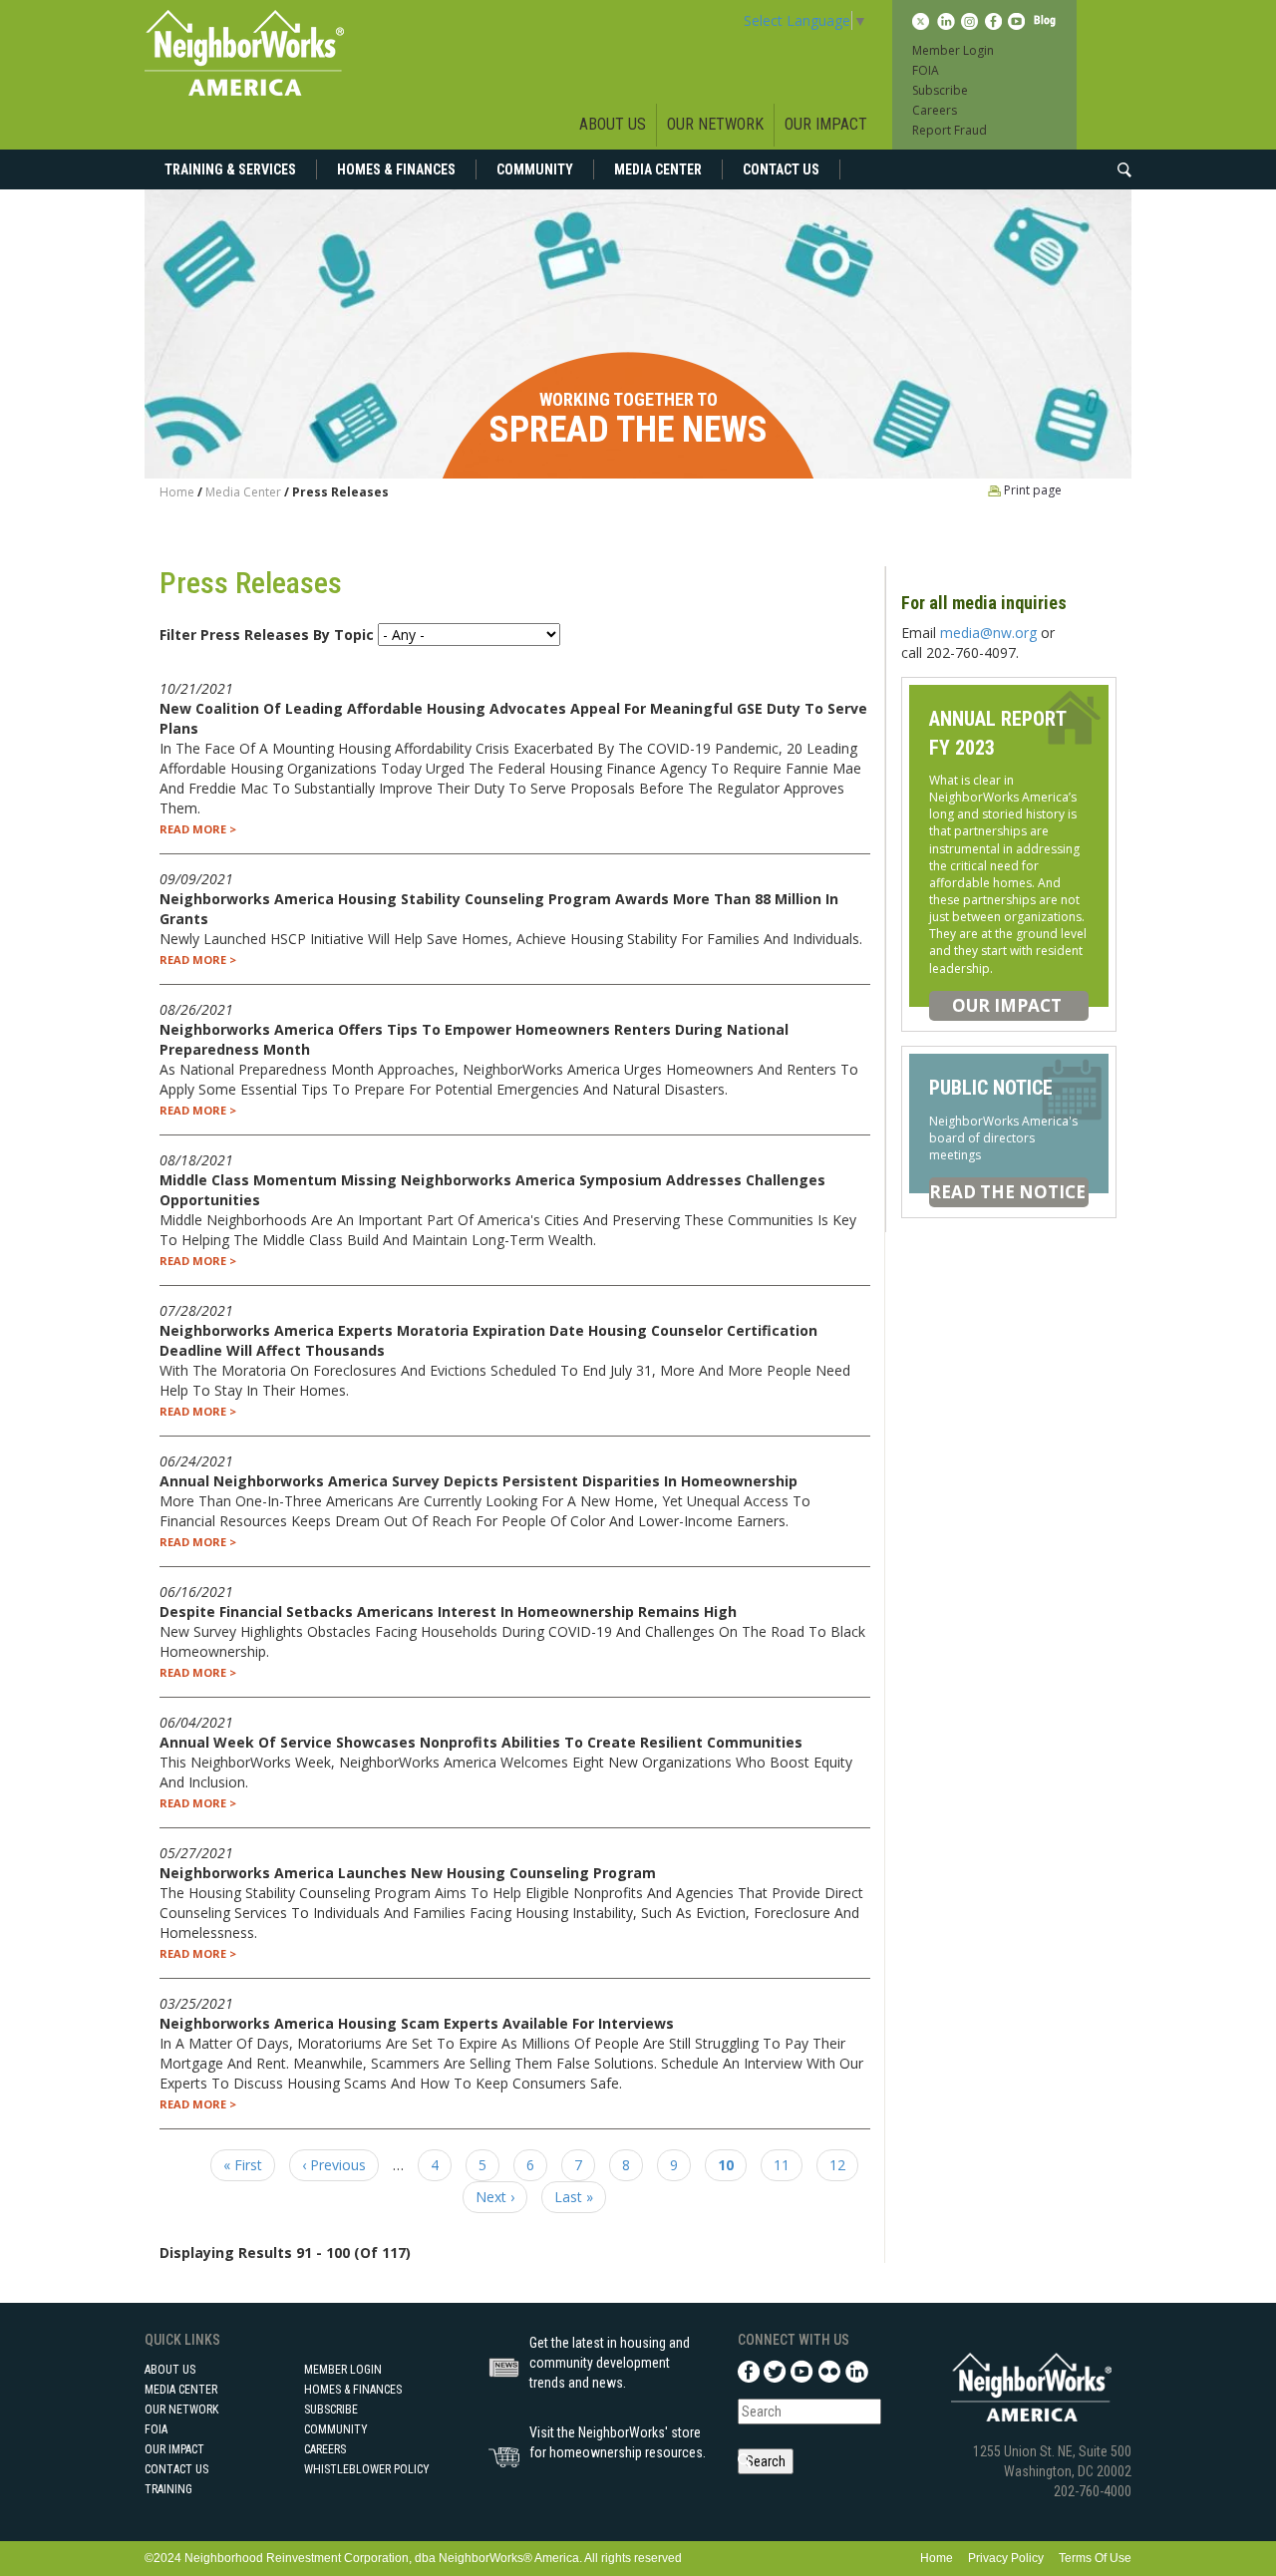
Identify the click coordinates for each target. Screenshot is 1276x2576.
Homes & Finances (396, 169)
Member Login (953, 50)
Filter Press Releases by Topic (267, 635)
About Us (613, 124)
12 (844, 2165)
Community (535, 169)
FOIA (926, 70)
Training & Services (230, 169)
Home (177, 492)
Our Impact (826, 124)
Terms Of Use (1095, 2558)
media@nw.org (988, 633)
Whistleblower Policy (367, 2469)
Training (168, 2489)
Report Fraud (950, 130)
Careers (935, 110)
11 (788, 2165)
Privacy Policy (1006, 2558)
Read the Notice (1007, 1192)
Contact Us (781, 169)
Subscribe (940, 90)
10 (732, 2168)
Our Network (715, 124)
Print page (1031, 490)
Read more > (198, 829)
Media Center (658, 169)
